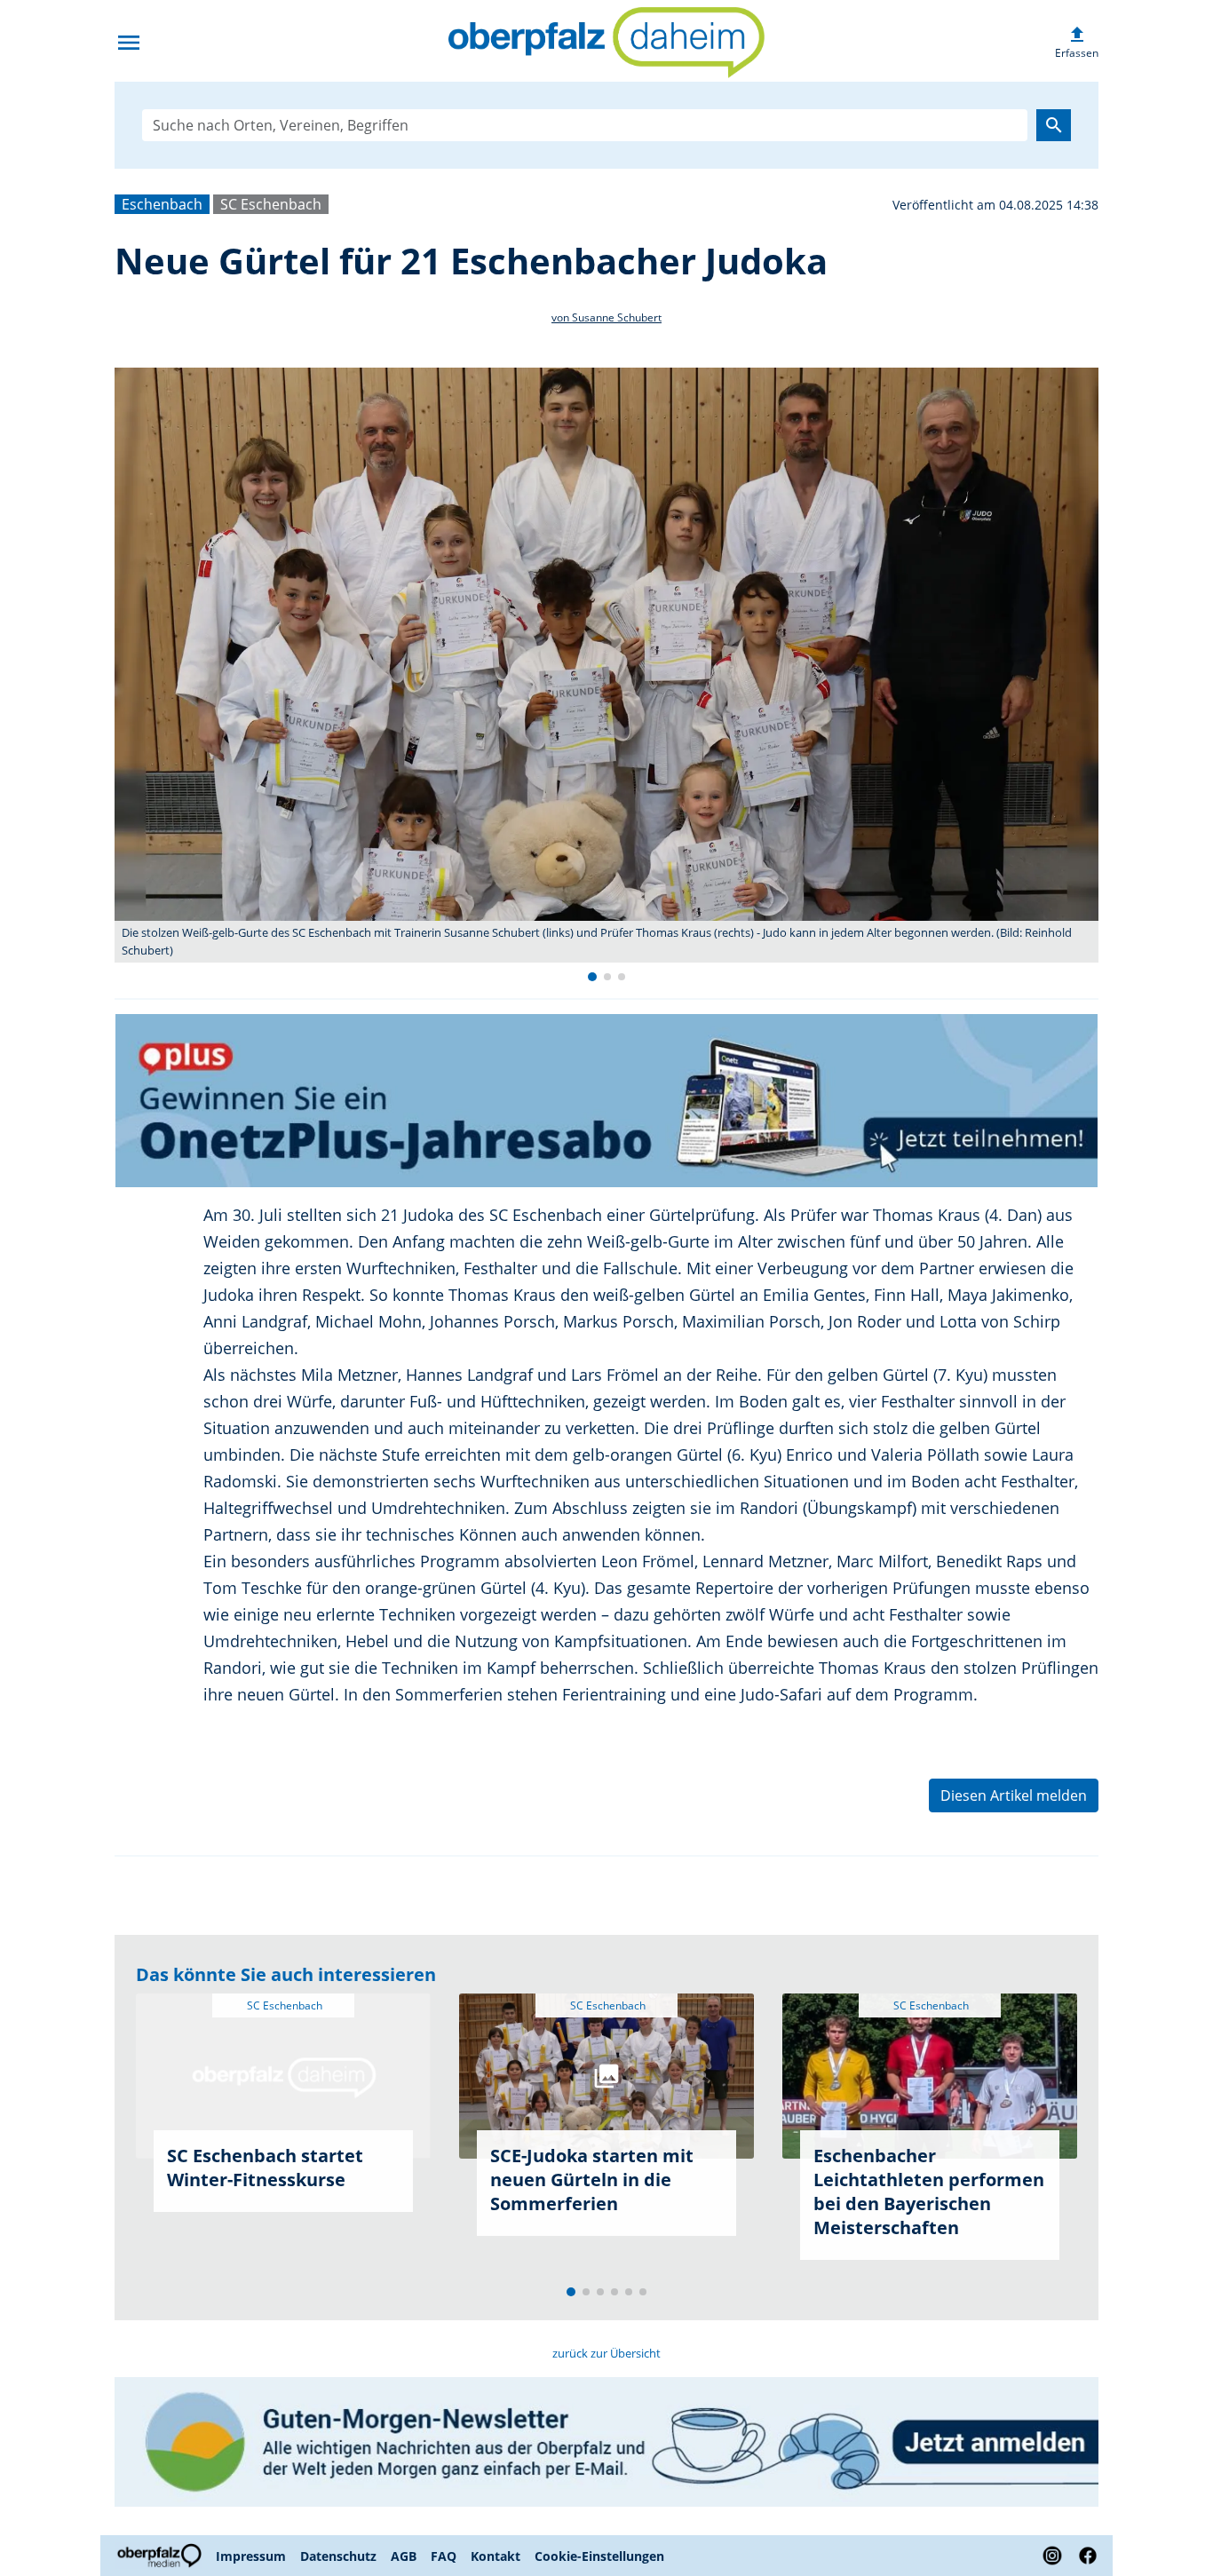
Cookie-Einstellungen (599, 2556)
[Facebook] (1084, 2556)
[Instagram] (1052, 2556)
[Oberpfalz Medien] (162, 2556)
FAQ (444, 2556)
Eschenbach (162, 204)
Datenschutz (338, 2556)
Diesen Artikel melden (1014, 1795)
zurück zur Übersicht (606, 2353)
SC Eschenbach (271, 204)
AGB (404, 2556)
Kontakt (496, 2556)
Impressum (251, 2556)
